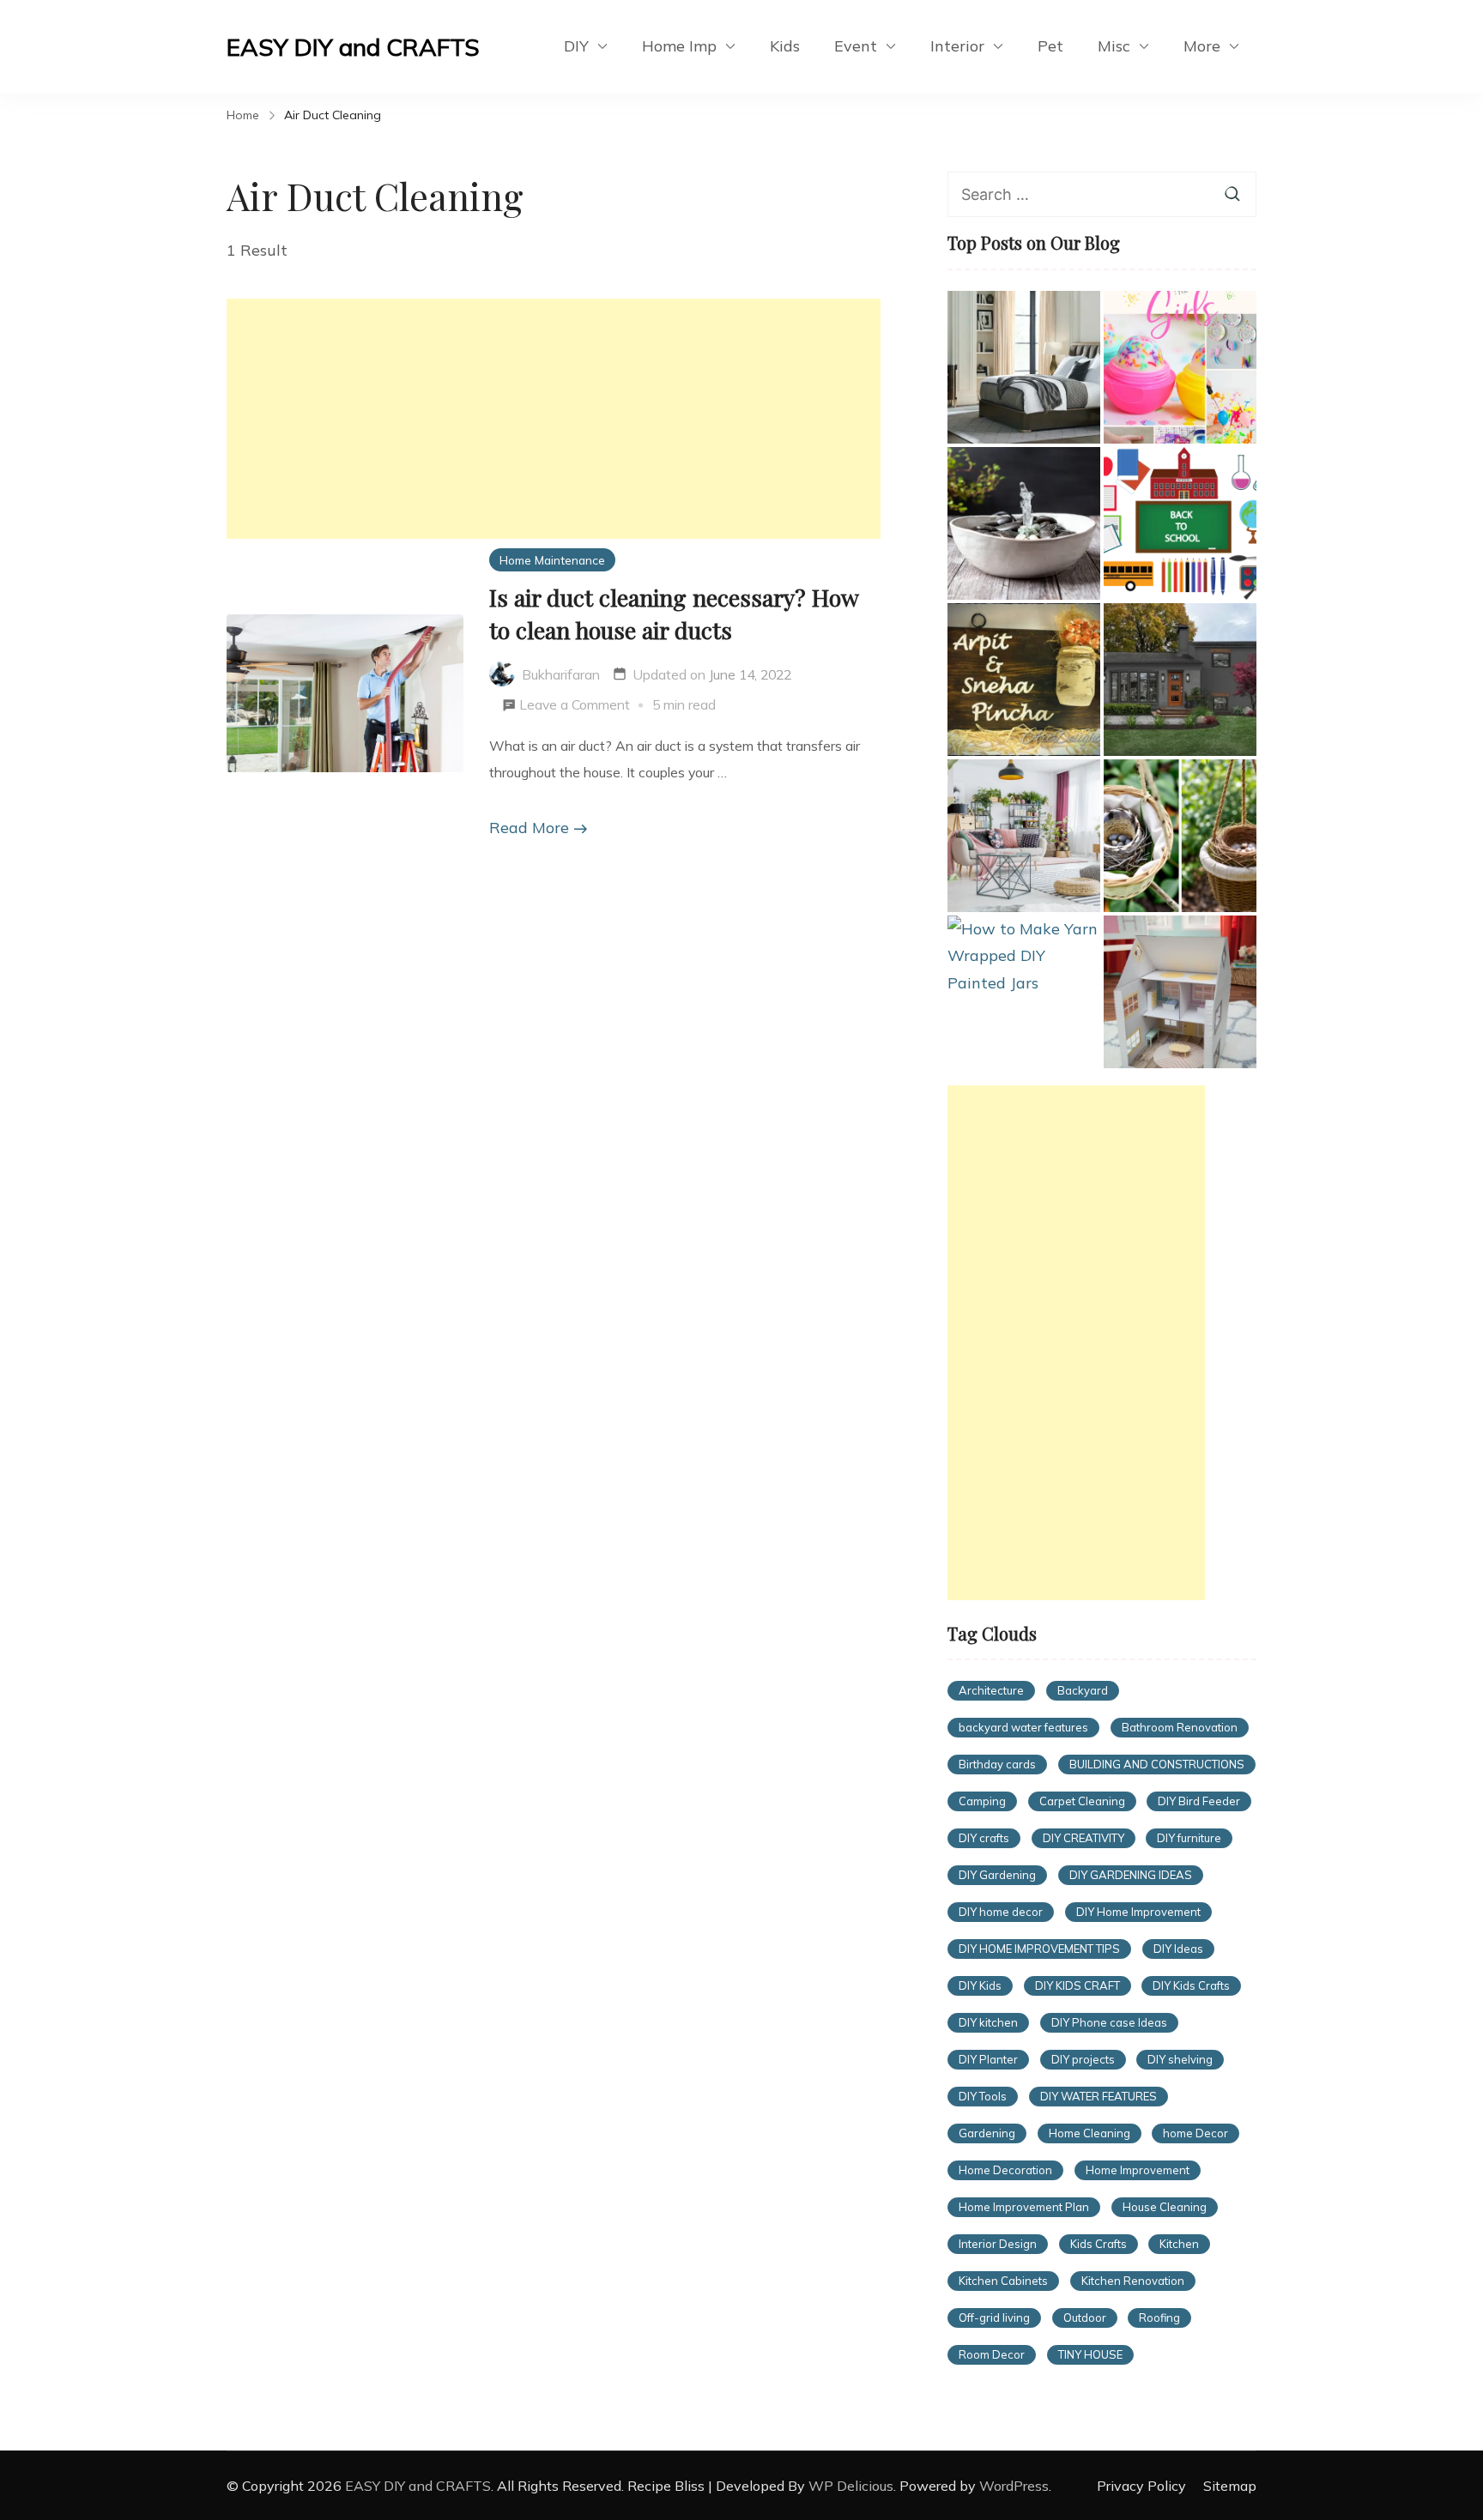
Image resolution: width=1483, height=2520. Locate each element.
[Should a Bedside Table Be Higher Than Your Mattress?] (1024, 367)
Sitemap (1230, 2486)
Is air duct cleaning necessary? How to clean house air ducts (674, 613)
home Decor (1195, 2133)
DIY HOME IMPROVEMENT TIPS (1039, 1949)
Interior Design (998, 2244)
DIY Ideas (1178, 1949)
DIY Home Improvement (1138, 1912)
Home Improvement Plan (1024, 2207)
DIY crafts (984, 1838)
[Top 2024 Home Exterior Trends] (1180, 680)
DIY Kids (980, 1985)
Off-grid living (994, 2318)
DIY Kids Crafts (1191, 1985)
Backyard (1083, 1690)
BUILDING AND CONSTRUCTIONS (1157, 1764)
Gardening (987, 2133)
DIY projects (1083, 2059)
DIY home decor (1001, 1912)
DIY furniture (1189, 1838)
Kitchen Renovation (1133, 2281)
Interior (957, 46)
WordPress (1014, 2486)
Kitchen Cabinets (1003, 2281)
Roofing (1159, 2318)
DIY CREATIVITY (1083, 1838)
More (1202, 46)
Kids (785, 46)
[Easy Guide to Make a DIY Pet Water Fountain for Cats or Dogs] (1024, 523)
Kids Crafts (1099, 2244)
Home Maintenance (552, 560)
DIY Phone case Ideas (1109, 2022)
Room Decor (992, 2354)
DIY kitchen (988, 2022)
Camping (982, 1801)
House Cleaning (1165, 2207)
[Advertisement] (554, 419)
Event (856, 46)
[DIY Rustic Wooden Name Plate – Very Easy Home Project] (1024, 680)
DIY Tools (983, 2096)
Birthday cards (997, 1764)
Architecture (991, 1690)
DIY (576, 46)
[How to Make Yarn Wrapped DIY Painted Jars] (1024, 956)
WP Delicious (851, 2486)
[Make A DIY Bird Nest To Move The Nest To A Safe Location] (1180, 836)
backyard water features (1023, 1727)
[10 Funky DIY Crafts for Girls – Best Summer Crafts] (1180, 367)
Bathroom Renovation (1180, 1727)
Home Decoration (1005, 2170)
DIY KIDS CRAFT (1077, 1985)
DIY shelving (1180, 2059)
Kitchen (1179, 2244)
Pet (1050, 46)
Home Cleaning (1090, 2133)
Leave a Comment (575, 707)
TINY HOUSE (1090, 2354)
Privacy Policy (1141, 2486)
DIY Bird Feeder (1199, 1801)
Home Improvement (1138, 2170)
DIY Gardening (997, 1875)
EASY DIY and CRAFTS (353, 47)
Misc (1114, 46)
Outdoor (1085, 2318)
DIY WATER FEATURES (1099, 2096)
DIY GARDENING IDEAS (1131, 1875)
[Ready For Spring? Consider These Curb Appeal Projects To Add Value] (1024, 836)
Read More (529, 828)
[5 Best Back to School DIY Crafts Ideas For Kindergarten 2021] (1180, 523)
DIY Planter (988, 2059)
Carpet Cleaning (1082, 1801)
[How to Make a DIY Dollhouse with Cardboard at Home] (1180, 992)
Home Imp (679, 46)
